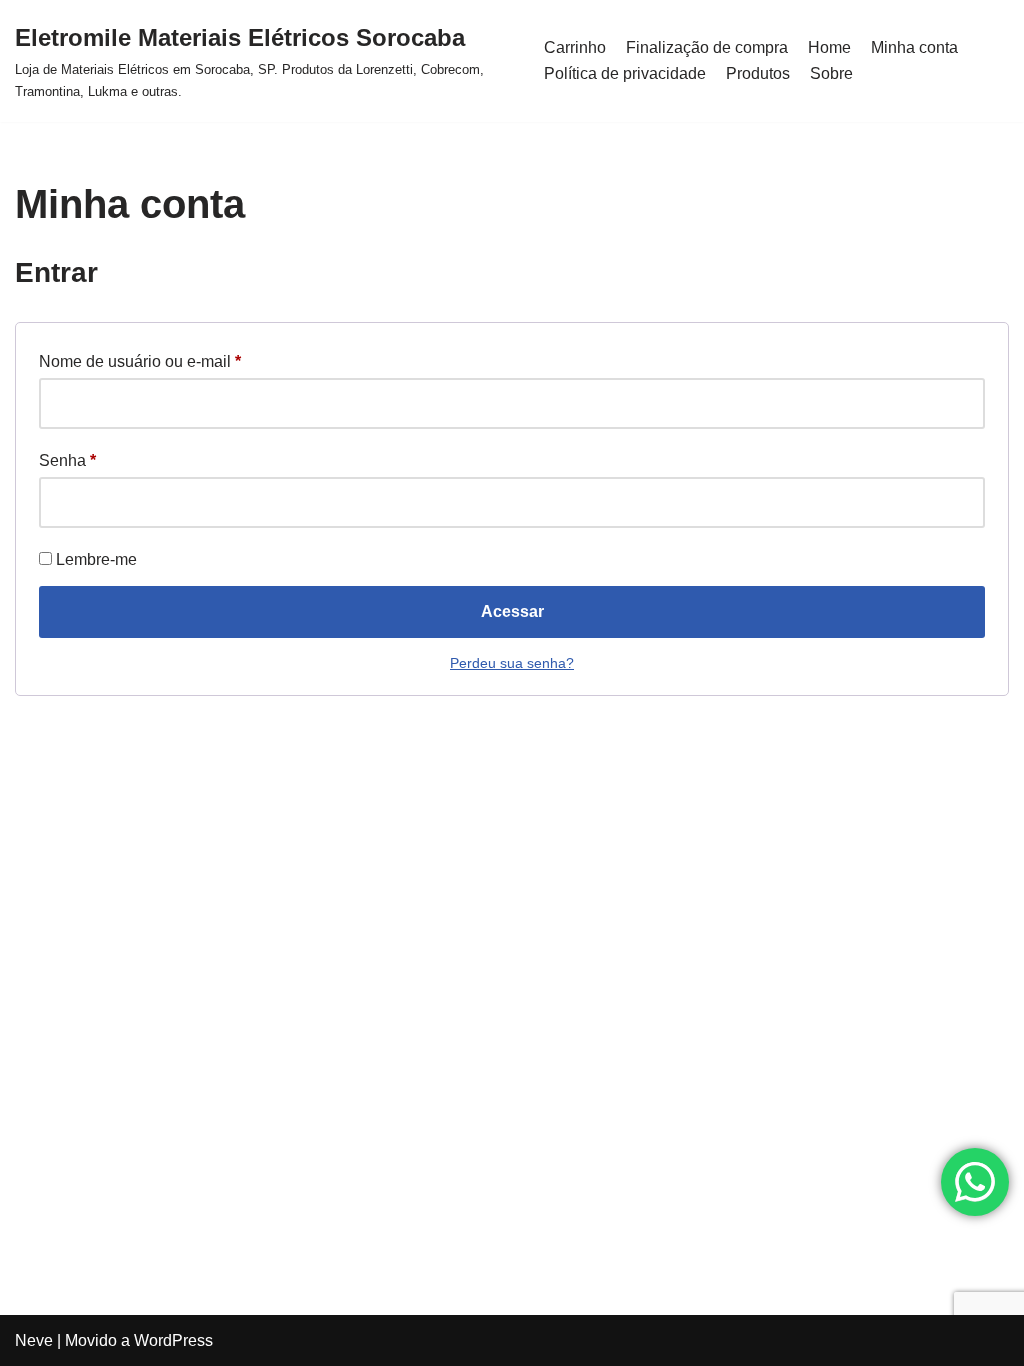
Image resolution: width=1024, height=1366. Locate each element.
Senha (67, 460)
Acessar (512, 611)
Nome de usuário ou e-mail (140, 361)
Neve (34, 1340)
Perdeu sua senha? (512, 663)
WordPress (173, 1340)
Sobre (831, 73)
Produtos (758, 73)
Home (829, 47)
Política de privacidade (625, 73)
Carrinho (575, 47)
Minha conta (914, 47)
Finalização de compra (707, 47)
